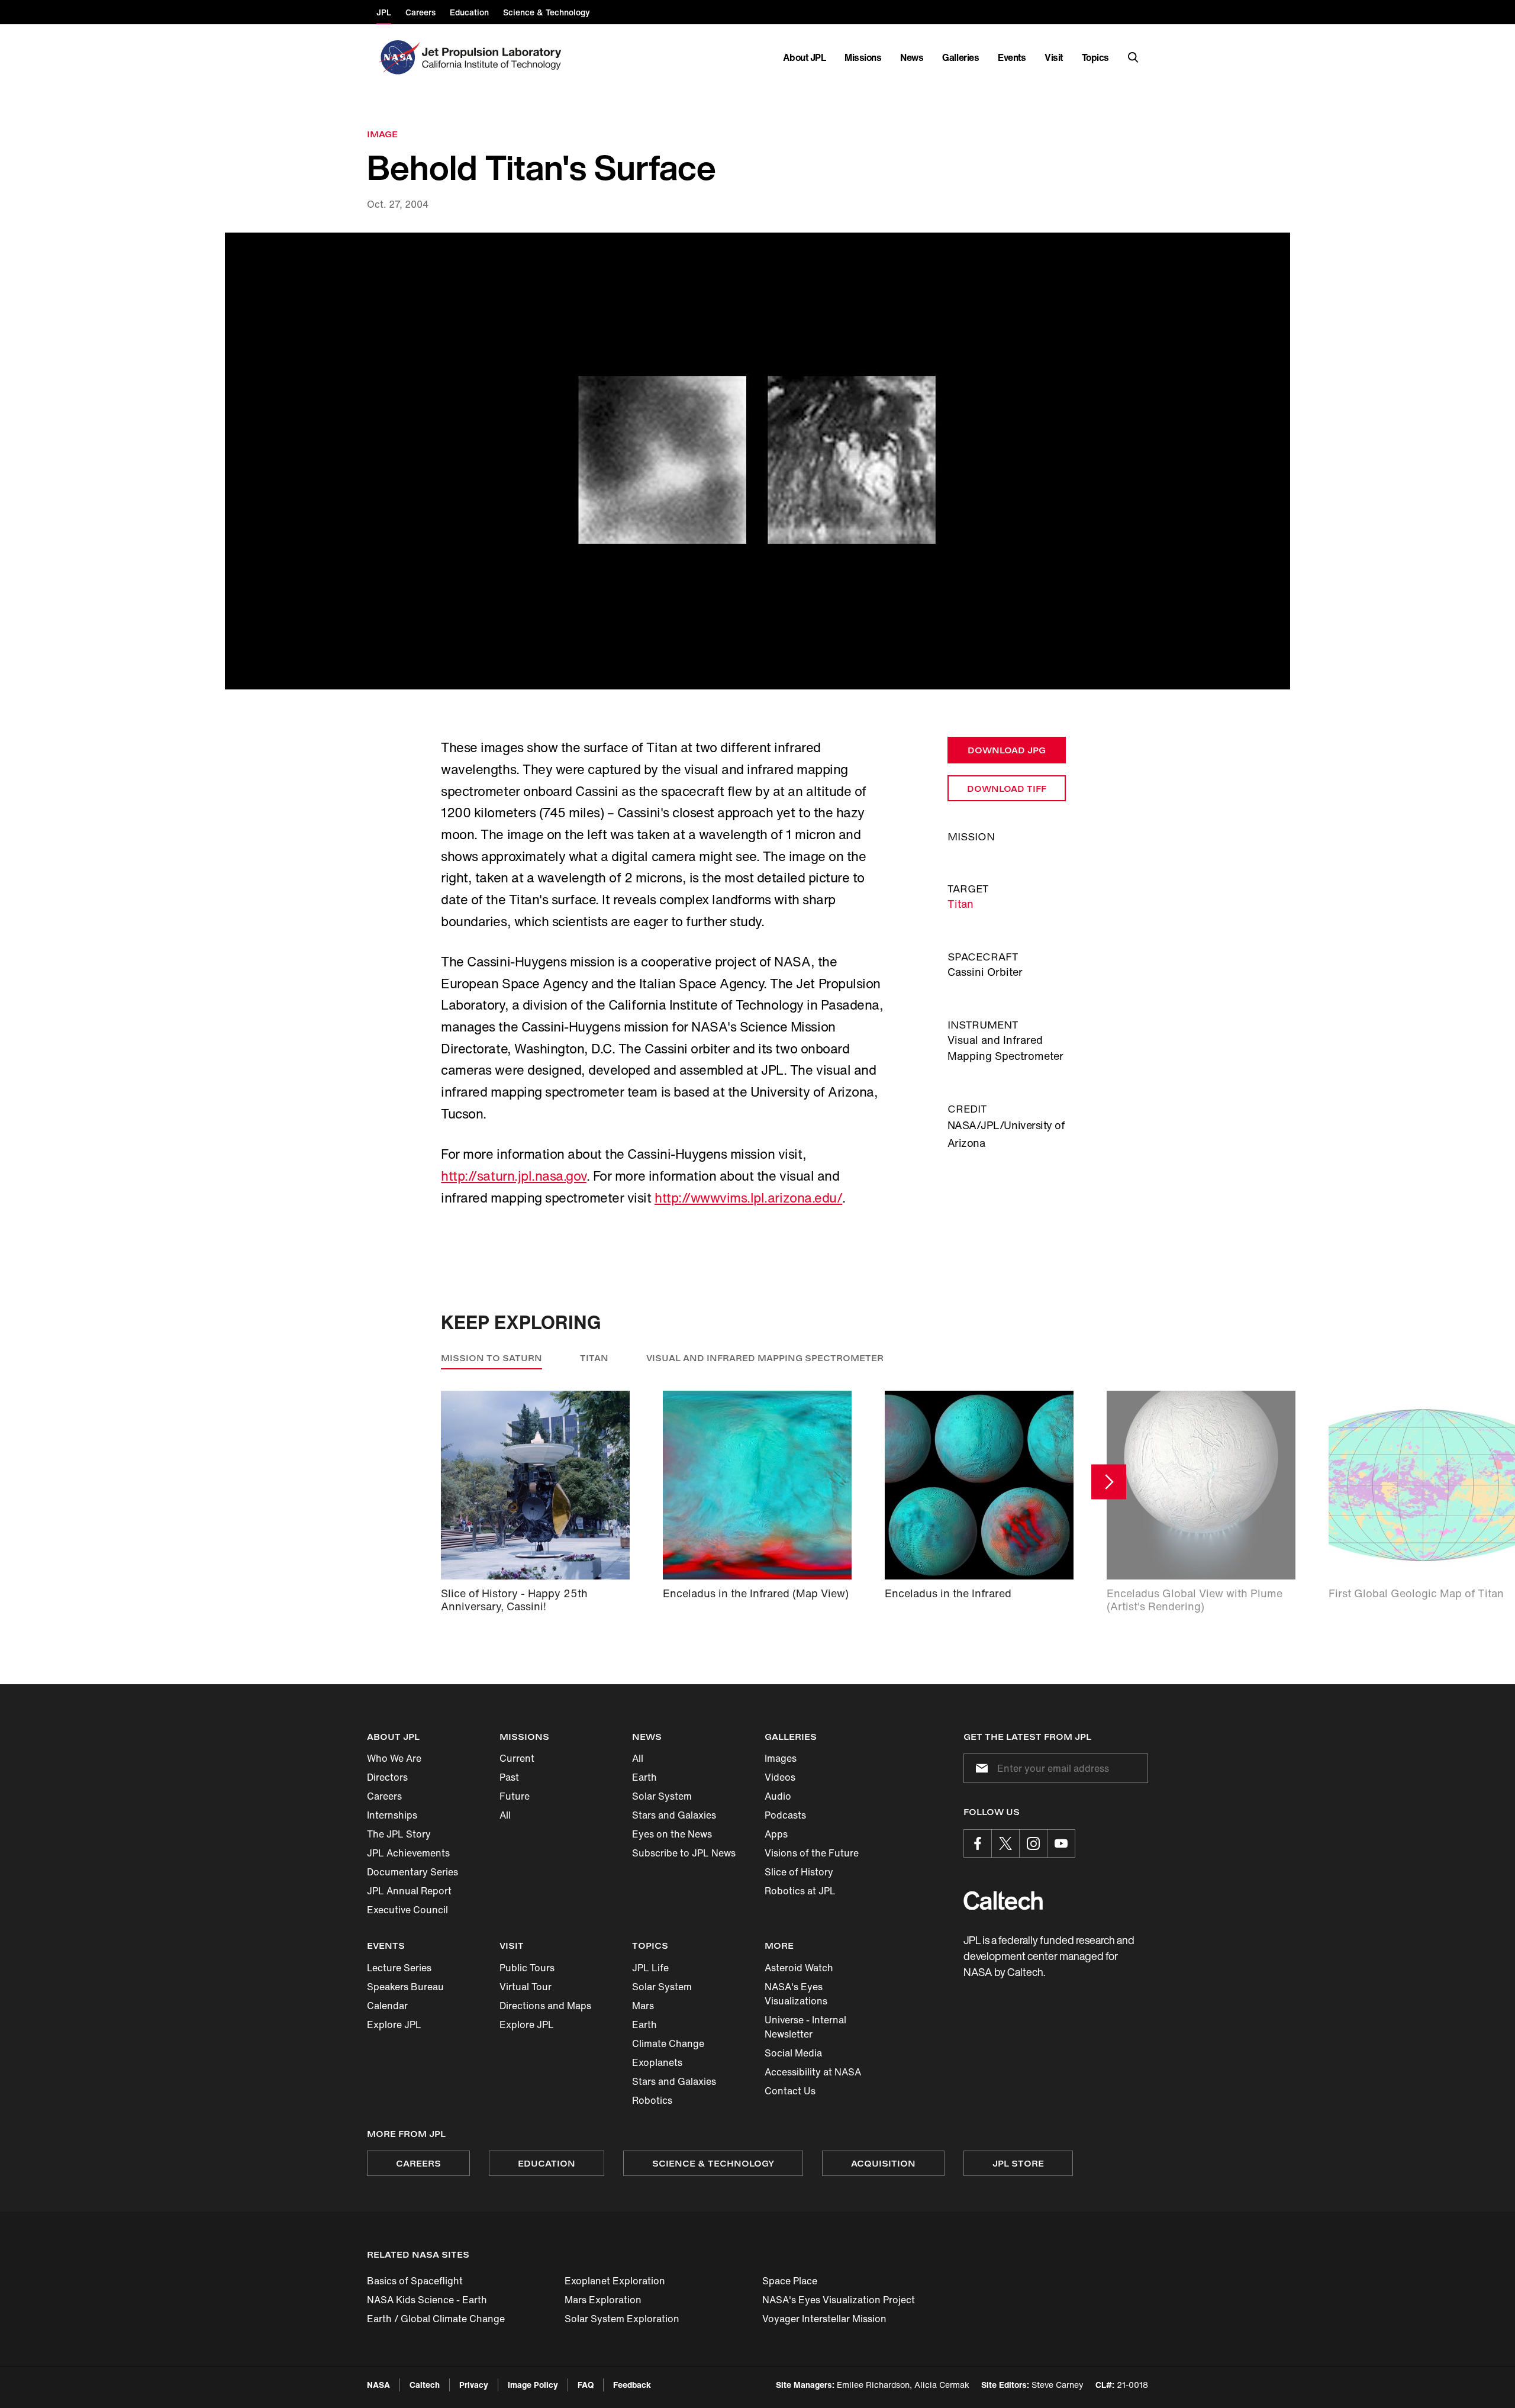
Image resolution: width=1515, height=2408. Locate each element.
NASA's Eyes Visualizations (796, 1994)
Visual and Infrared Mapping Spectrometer (765, 1358)
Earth (644, 1777)
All (505, 1815)
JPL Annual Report (409, 1891)
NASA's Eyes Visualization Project (839, 2300)
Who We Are (394, 1758)
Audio (778, 1796)
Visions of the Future (812, 1853)
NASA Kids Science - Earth (427, 2300)
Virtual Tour (526, 1987)
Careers (384, 1796)
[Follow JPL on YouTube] (1061, 1843)
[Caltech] (1003, 1901)
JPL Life (650, 1968)
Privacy (474, 2385)
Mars (643, 2006)
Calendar (387, 2006)
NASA (378, 2385)
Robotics (652, 2100)
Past (509, 1777)
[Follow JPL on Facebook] (978, 1843)
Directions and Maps (545, 2006)
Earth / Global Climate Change (436, 2319)
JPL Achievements (408, 1853)
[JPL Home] (494, 57)
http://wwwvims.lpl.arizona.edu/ (748, 1198)
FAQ (586, 2385)
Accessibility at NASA (813, 2072)
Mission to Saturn (491, 1358)
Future (515, 1796)
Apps (776, 1834)
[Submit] (979, 1768)
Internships (392, 1815)
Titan (960, 904)
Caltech (425, 2385)
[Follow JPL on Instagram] (1033, 1843)
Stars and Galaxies (674, 1815)
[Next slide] (1109, 1482)
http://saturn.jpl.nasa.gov (514, 1176)
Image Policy (533, 2385)
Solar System (662, 1796)
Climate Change (668, 2043)
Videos (780, 1777)
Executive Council (407, 1910)
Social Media (793, 2053)
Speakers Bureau (405, 1987)
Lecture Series (399, 1968)
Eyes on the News (672, 1834)
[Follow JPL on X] (1005, 1843)
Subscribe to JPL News (684, 1853)
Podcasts (785, 1815)
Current (517, 1758)
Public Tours (527, 1968)
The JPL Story (399, 1834)
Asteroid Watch (799, 1968)
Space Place (790, 2281)
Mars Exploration (603, 2300)
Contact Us (790, 2091)
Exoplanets (657, 2062)
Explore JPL (394, 2025)
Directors (387, 1777)
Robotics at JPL (800, 1891)
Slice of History (799, 1872)
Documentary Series (412, 1872)
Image (382, 134)
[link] (757, 461)
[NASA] (398, 57)
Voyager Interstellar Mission (824, 2319)
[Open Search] (1133, 57)
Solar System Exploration (622, 2319)
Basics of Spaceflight (415, 2281)
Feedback (632, 2385)
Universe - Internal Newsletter (805, 2027)
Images (781, 1758)
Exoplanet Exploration (615, 2281)
